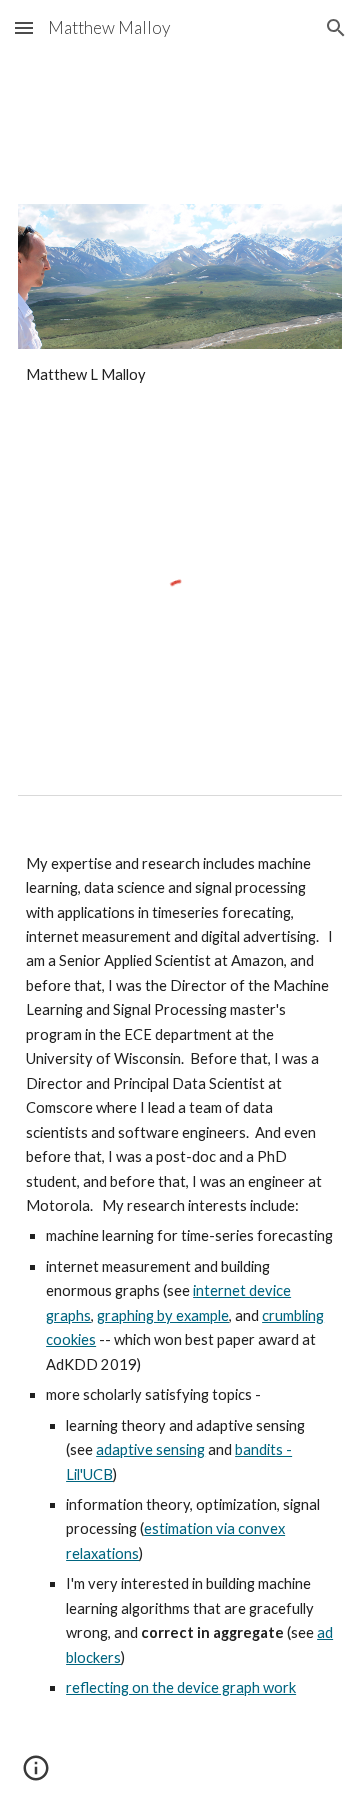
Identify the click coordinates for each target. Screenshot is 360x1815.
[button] (24, 27)
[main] (180, 375)
